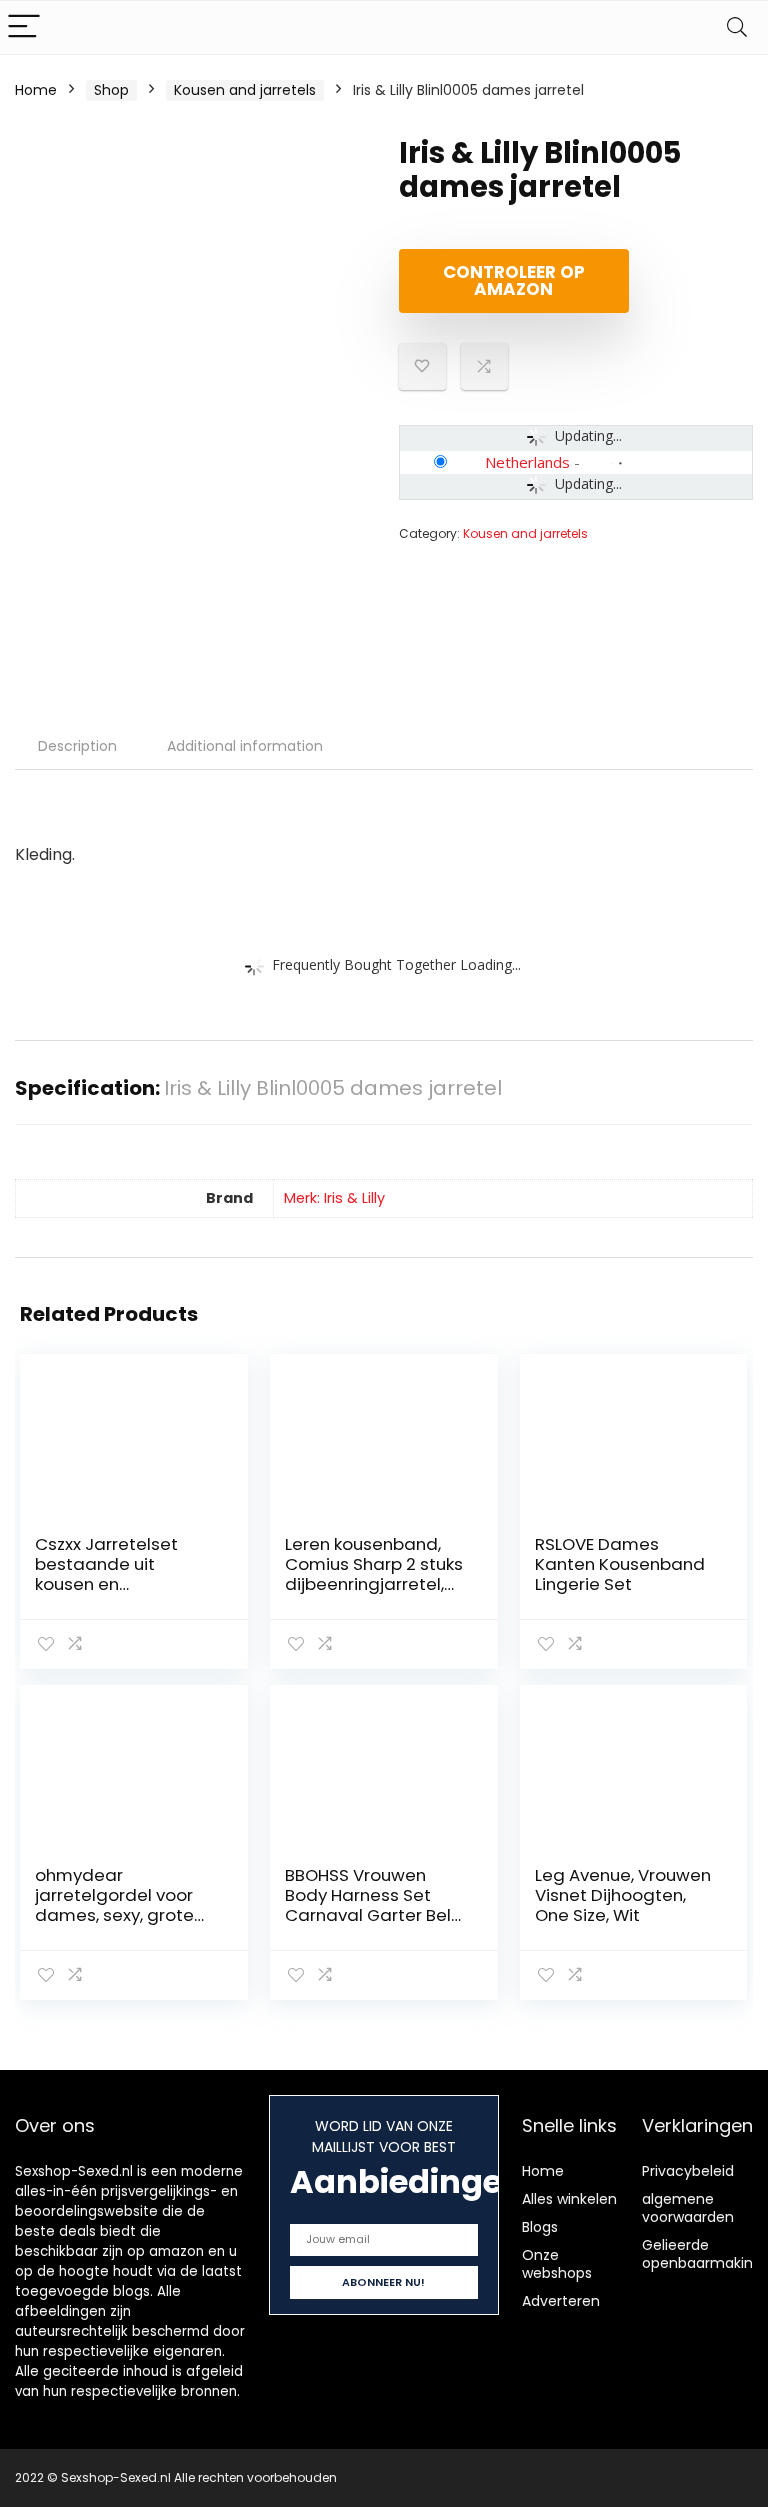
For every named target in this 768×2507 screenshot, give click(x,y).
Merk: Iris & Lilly (334, 1198)
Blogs (540, 2227)
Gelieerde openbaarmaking (702, 2254)
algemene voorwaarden (688, 2208)
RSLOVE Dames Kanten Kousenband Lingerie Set (620, 1564)
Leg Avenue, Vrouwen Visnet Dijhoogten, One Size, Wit (623, 1895)
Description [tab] (77, 746)
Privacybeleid (688, 2171)
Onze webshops (557, 2264)
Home (36, 90)
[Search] (737, 27)
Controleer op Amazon (514, 280)
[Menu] (24, 27)
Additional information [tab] (245, 746)
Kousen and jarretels (245, 90)
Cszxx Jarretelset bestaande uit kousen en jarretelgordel (106, 1574)
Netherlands (527, 462)
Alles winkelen (569, 2199)
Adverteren (561, 2301)
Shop (111, 90)
